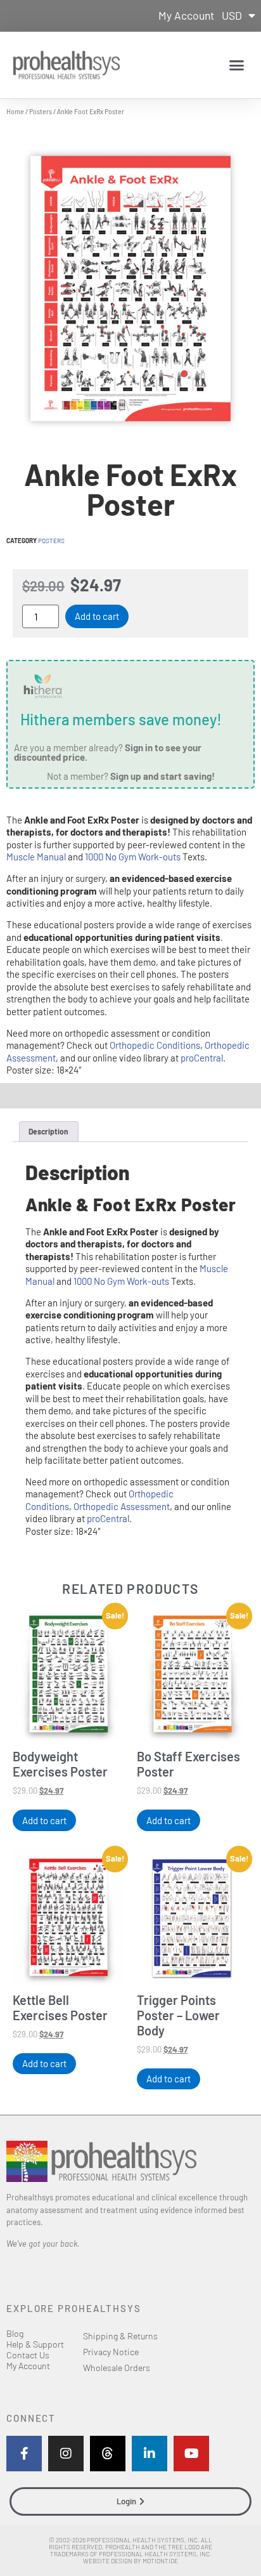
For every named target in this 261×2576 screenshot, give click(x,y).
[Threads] (108, 2454)
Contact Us (28, 2355)
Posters (41, 111)
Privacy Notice (111, 2352)
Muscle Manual (36, 857)
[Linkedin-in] (150, 2454)
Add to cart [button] (44, 1820)
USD (232, 15)
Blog (15, 2333)
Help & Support (35, 2344)
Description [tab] (48, 1131)
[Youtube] (191, 2454)
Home (15, 111)
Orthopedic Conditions (155, 1045)
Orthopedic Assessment (122, 1506)
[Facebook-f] (24, 2454)
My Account (186, 15)
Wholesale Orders (117, 2368)
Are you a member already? (108, 752)
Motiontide (160, 2561)
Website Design (108, 2561)
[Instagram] (66, 2454)
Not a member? (131, 776)
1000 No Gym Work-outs (133, 857)
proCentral (202, 1058)
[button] (237, 65)
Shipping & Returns (120, 2336)
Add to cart (97, 616)
